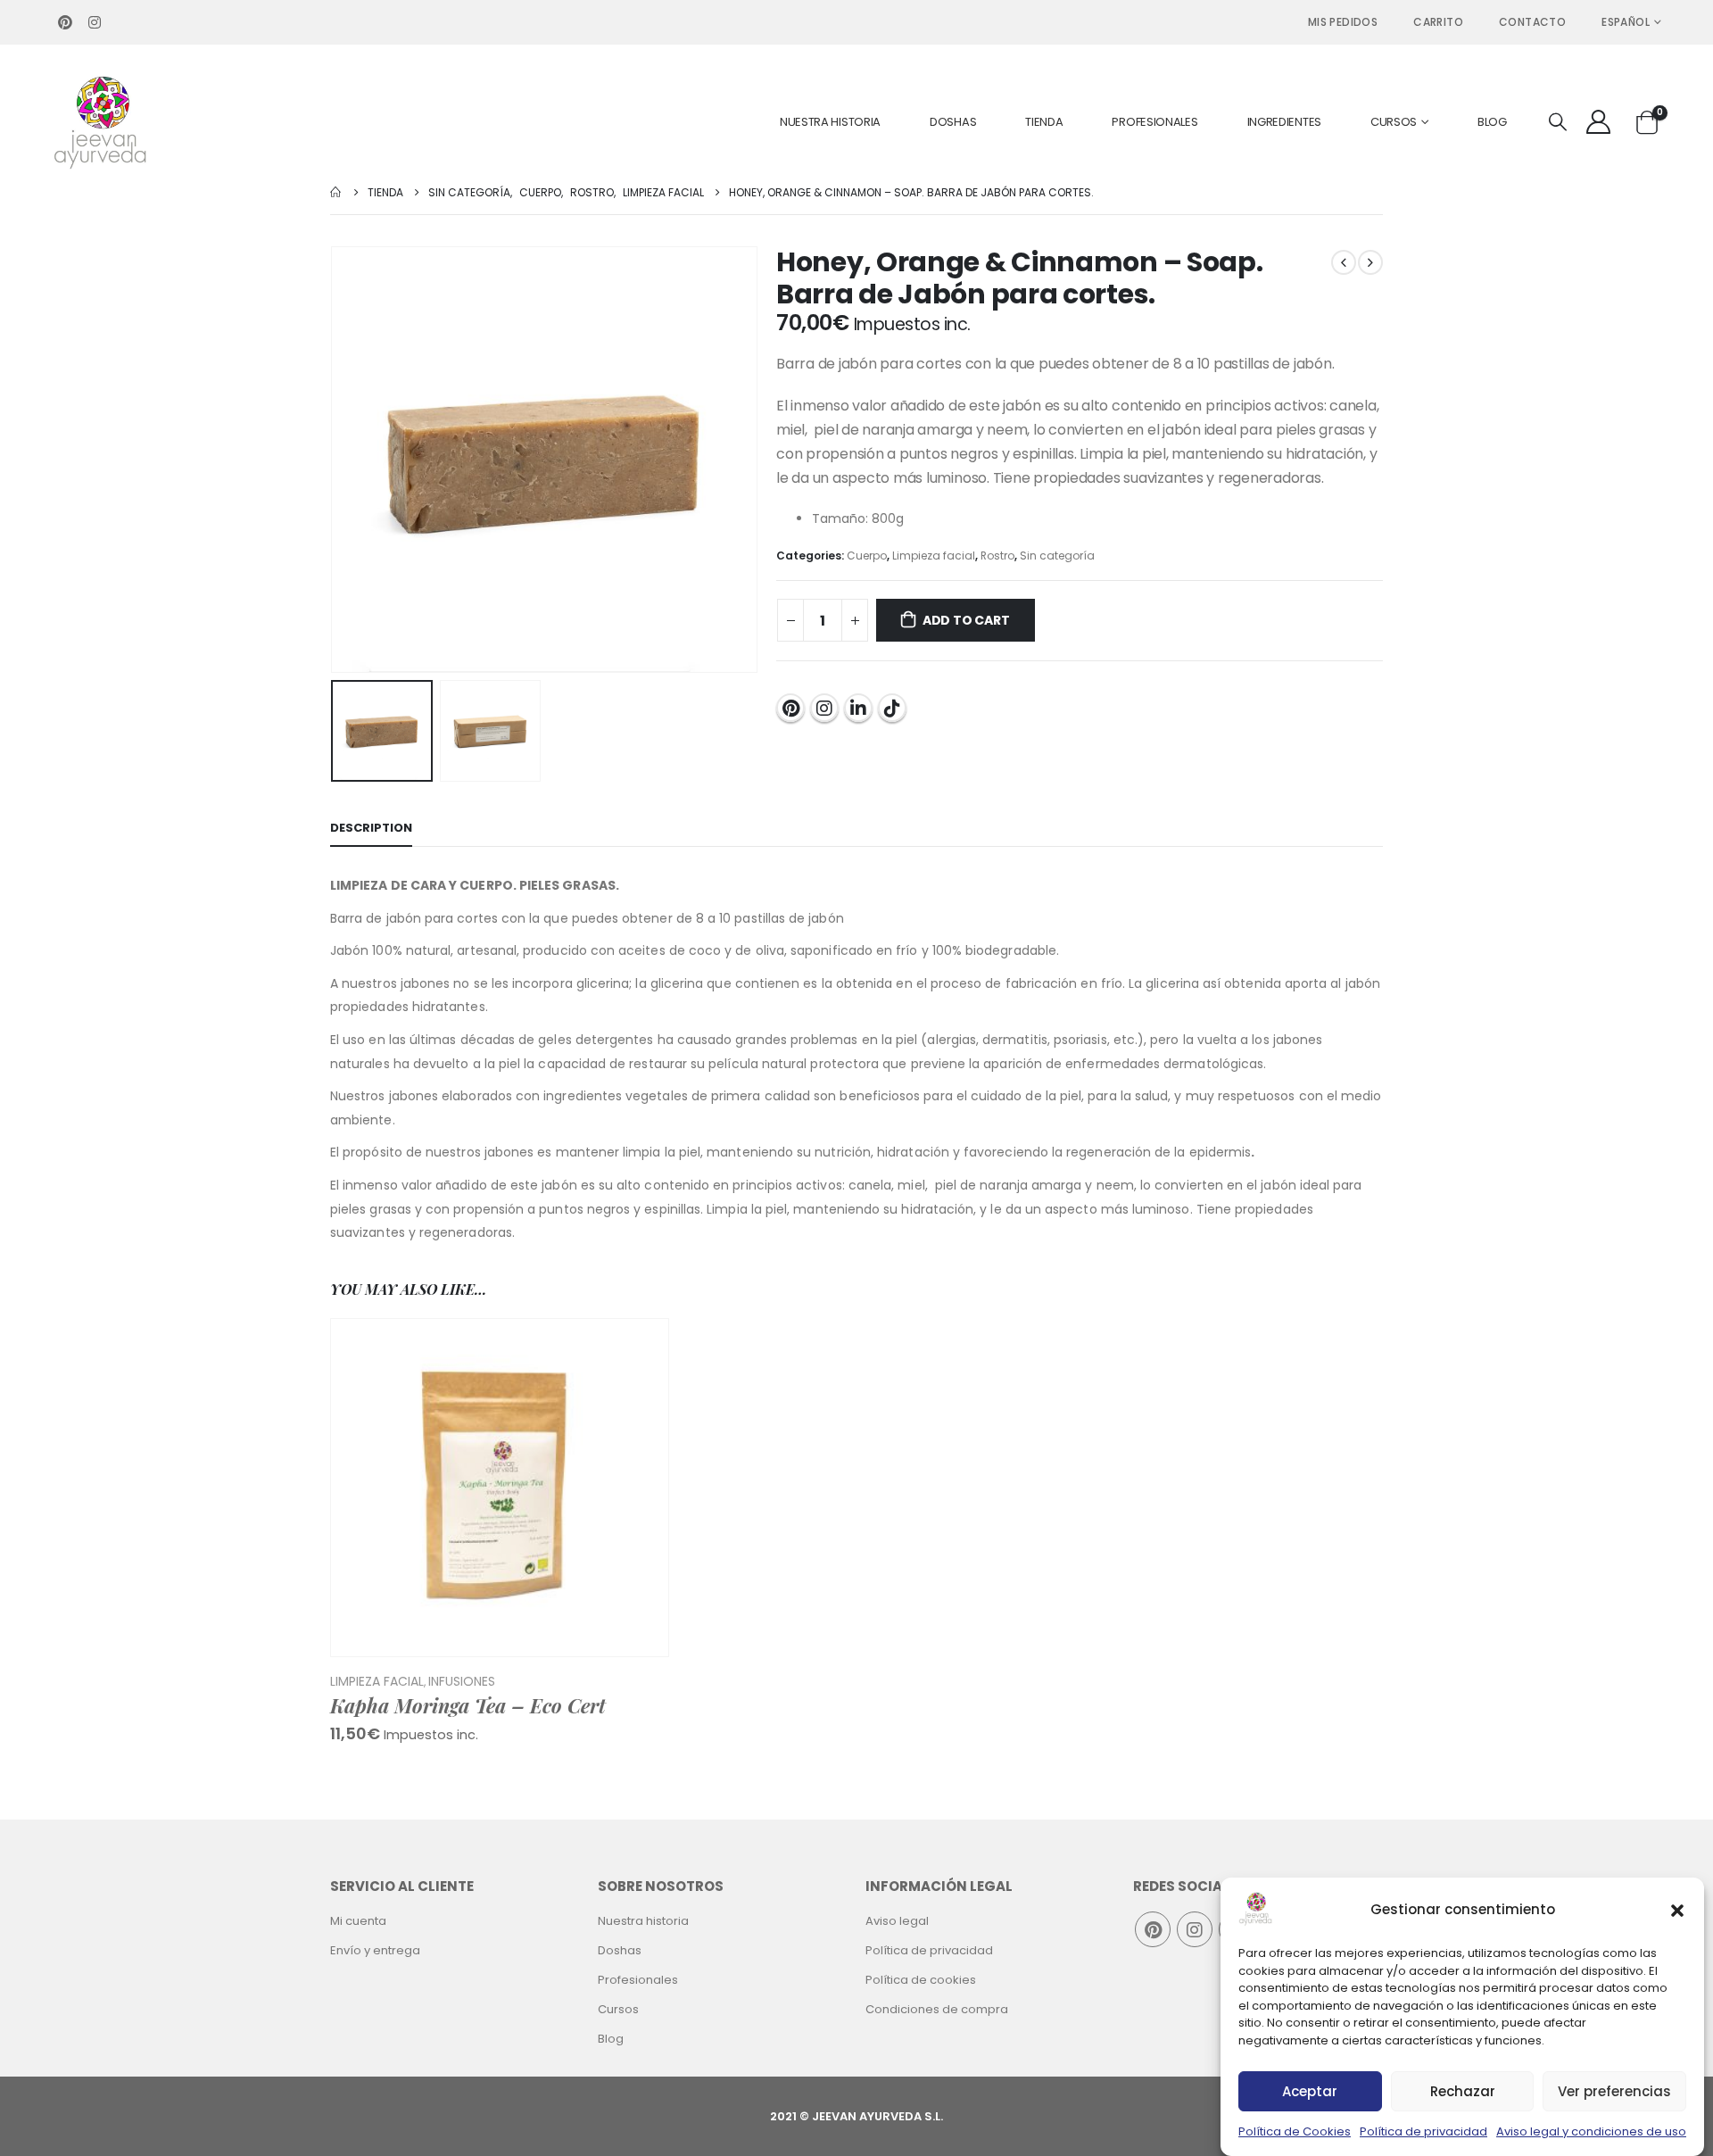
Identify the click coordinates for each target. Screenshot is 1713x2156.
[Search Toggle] (1558, 123)
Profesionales (1154, 122)
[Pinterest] (65, 22)
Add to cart (966, 620)
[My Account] (1599, 122)
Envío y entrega (375, 1950)
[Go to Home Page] (336, 192)
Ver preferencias (1614, 2091)
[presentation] (335, 460)
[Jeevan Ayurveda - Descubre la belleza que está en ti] (101, 122)
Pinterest (790, 708)
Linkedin (858, 708)
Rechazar (1463, 2091)
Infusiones (462, 1681)
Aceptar (1310, 2091)
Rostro (997, 556)
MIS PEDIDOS (1343, 22)
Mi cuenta (358, 1921)
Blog (1492, 122)
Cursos (1394, 122)
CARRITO (1438, 22)
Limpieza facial (934, 556)
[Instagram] (95, 22)
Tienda (1044, 122)
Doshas (953, 122)
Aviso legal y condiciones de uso (1591, 2131)
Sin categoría (1057, 556)
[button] (1677, 1909)
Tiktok (892, 708)
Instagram (824, 708)
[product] (500, 1488)
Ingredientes (1284, 122)
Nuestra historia (830, 122)
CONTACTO (1532, 22)
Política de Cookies (1295, 2131)
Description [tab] (371, 828)
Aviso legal (897, 1921)
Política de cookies (921, 1980)
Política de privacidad (1423, 2131)
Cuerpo (867, 556)
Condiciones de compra (937, 2009)
